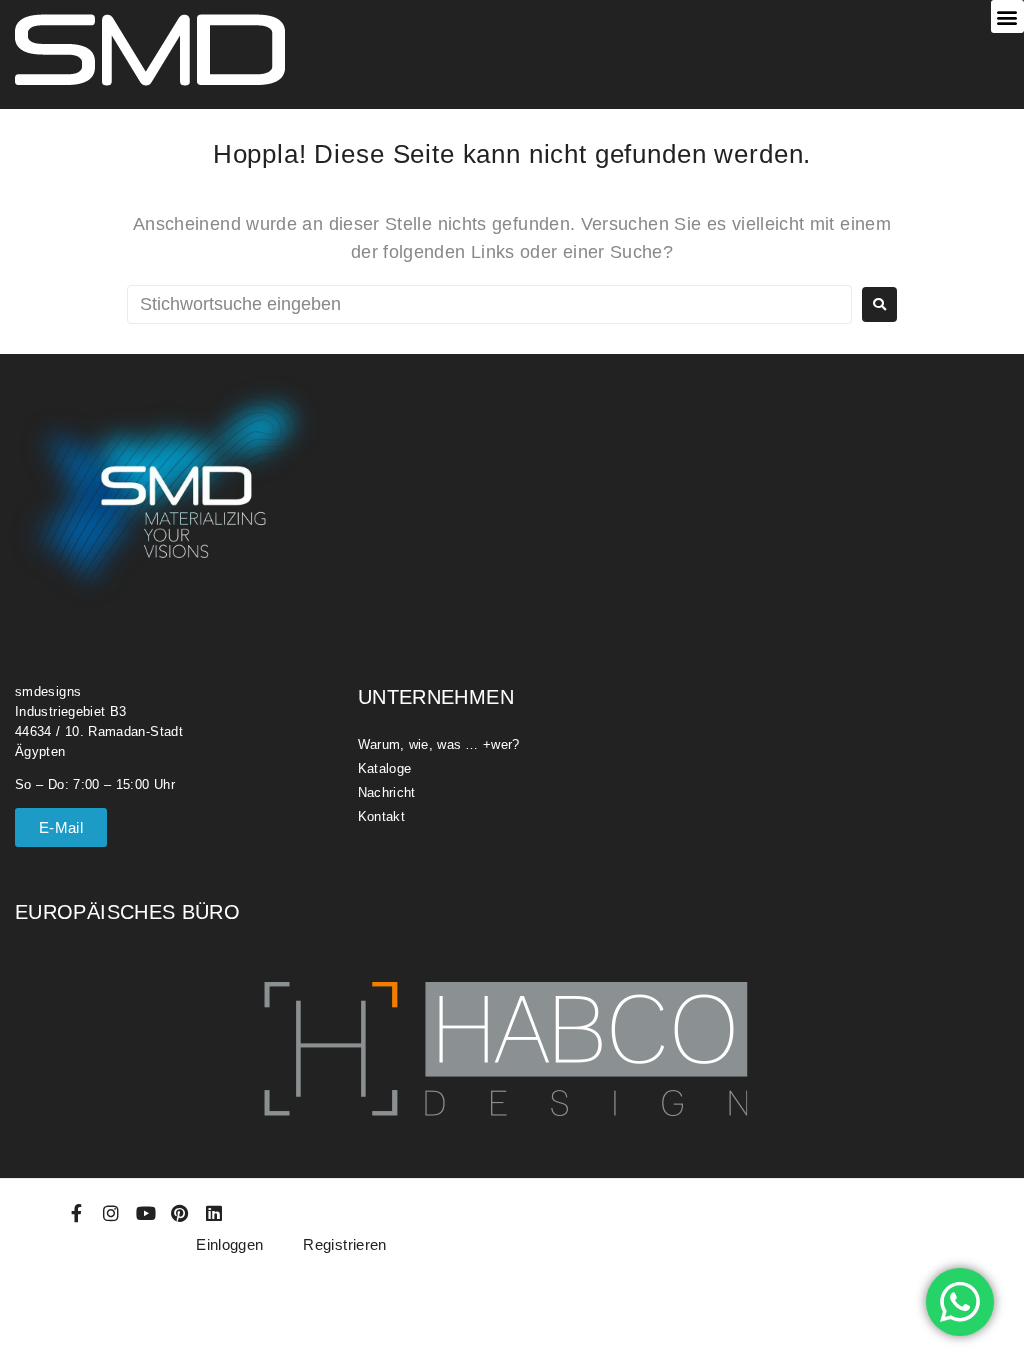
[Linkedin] (215, 1213)
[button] (1007, 16)
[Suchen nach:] (489, 304)
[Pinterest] (180, 1213)
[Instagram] (111, 1213)
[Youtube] (146, 1213)
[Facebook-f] (77, 1213)
